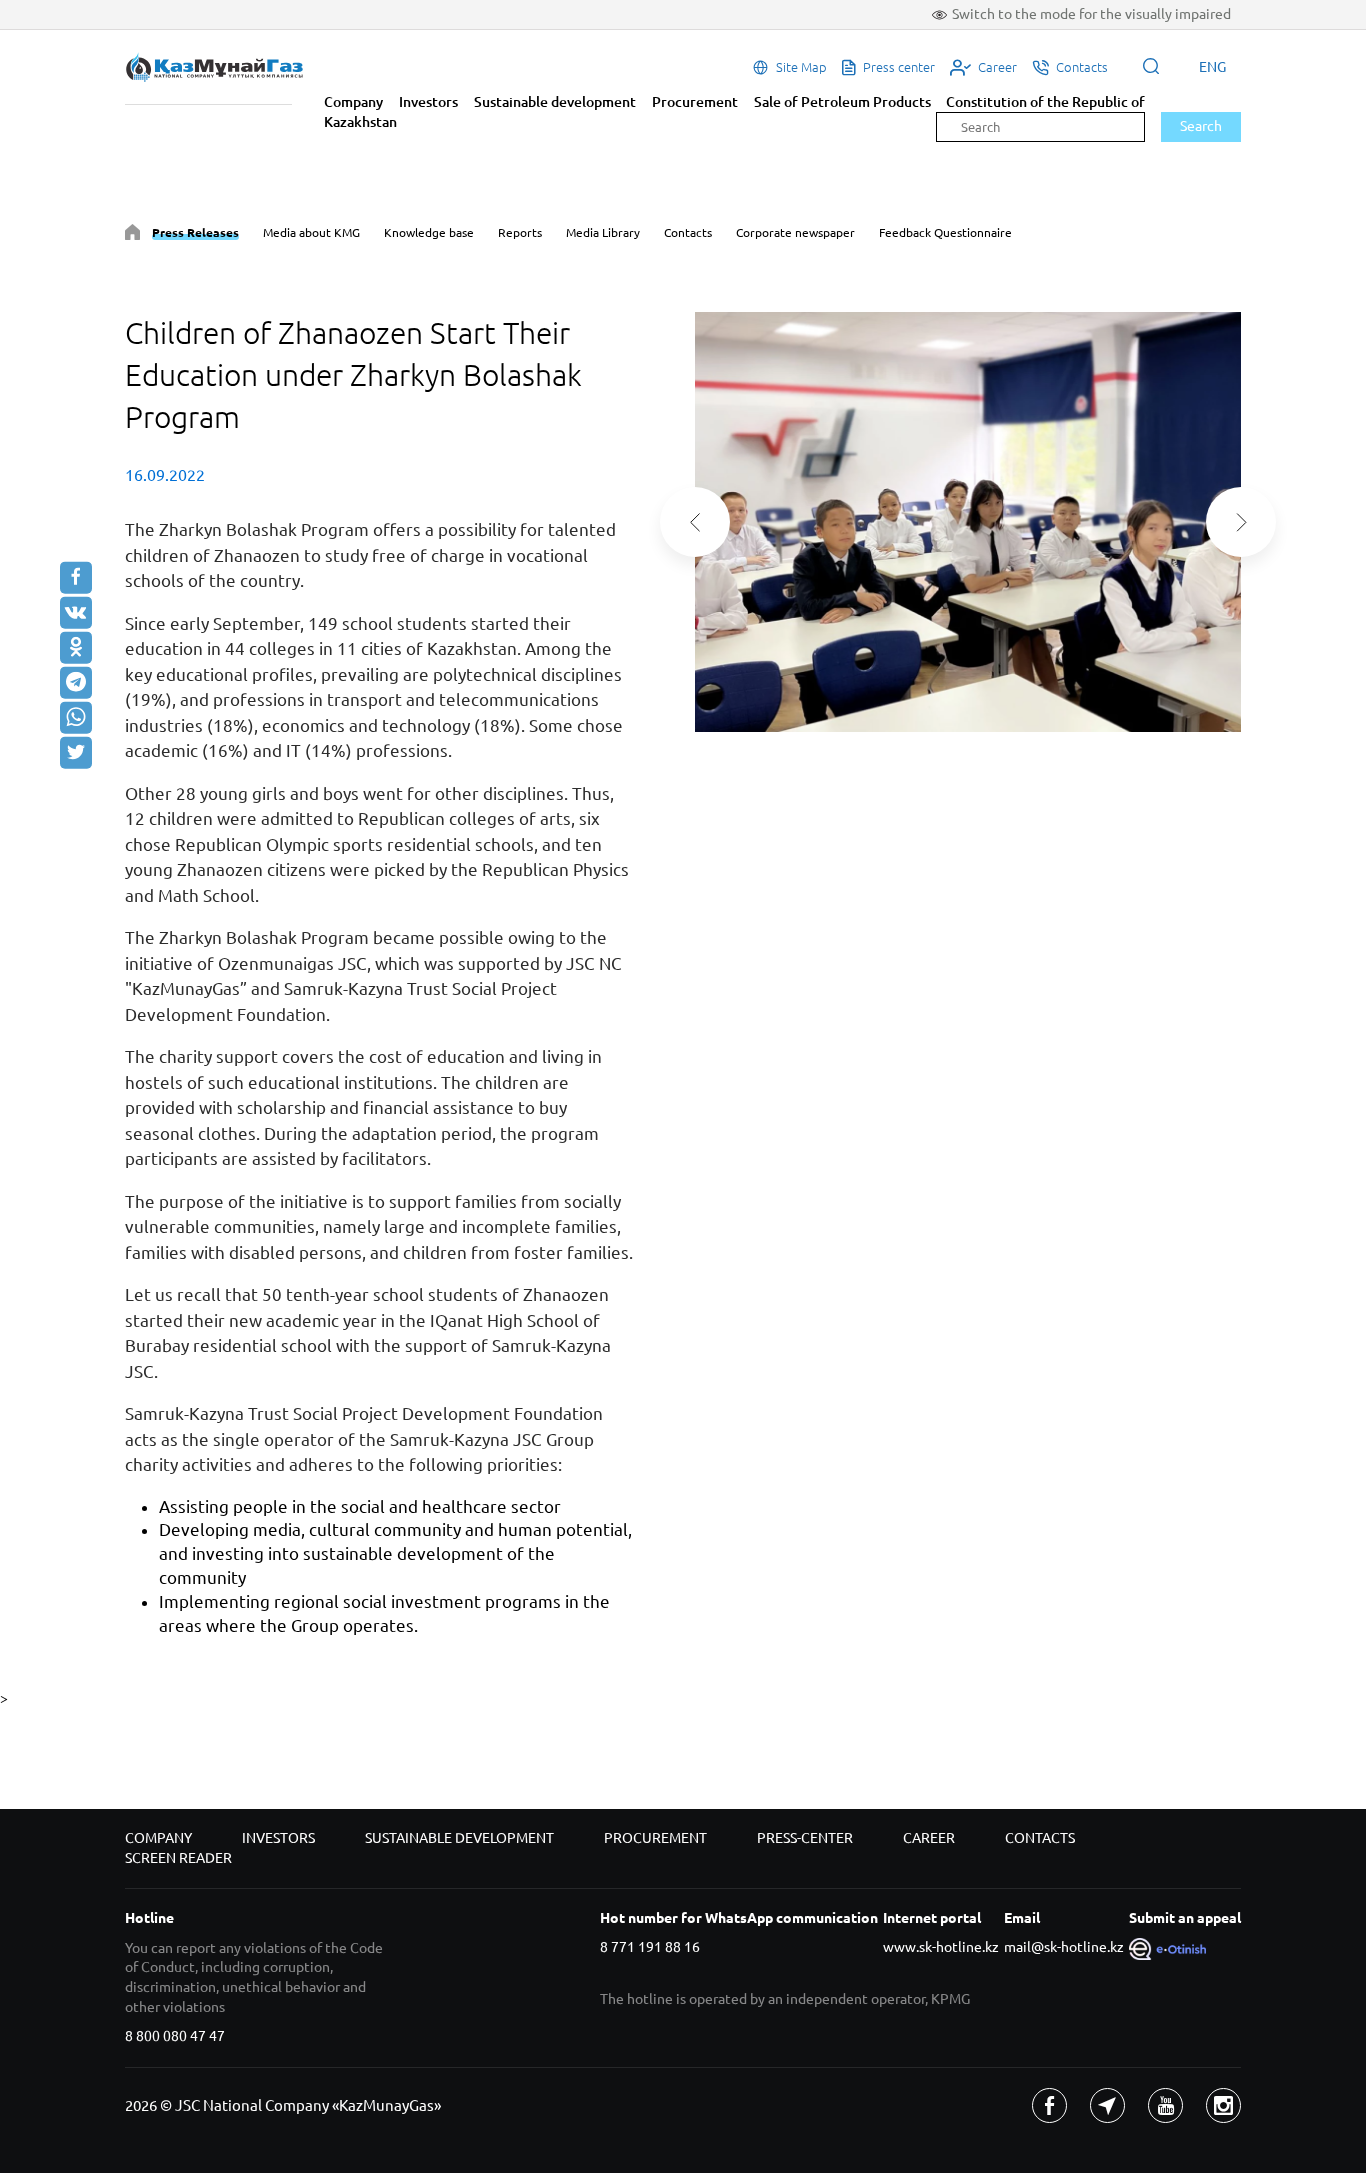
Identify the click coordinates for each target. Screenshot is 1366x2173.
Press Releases (195, 232)
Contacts (688, 232)
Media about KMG (311, 232)
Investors (428, 102)
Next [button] (1241, 522)
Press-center (805, 1838)
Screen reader (178, 1858)
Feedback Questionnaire (945, 232)
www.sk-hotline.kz (941, 1947)
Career (929, 1838)
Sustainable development (555, 102)
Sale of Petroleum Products (842, 102)
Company (353, 102)
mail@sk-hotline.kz (1064, 1947)
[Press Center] (132, 235)
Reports (520, 232)
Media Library (603, 232)
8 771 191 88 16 (650, 1947)
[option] (968, 522)
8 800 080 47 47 (175, 2036)
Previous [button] (695, 522)
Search (1201, 126)
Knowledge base (429, 232)
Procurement (695, 102)
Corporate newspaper (795, 232)
